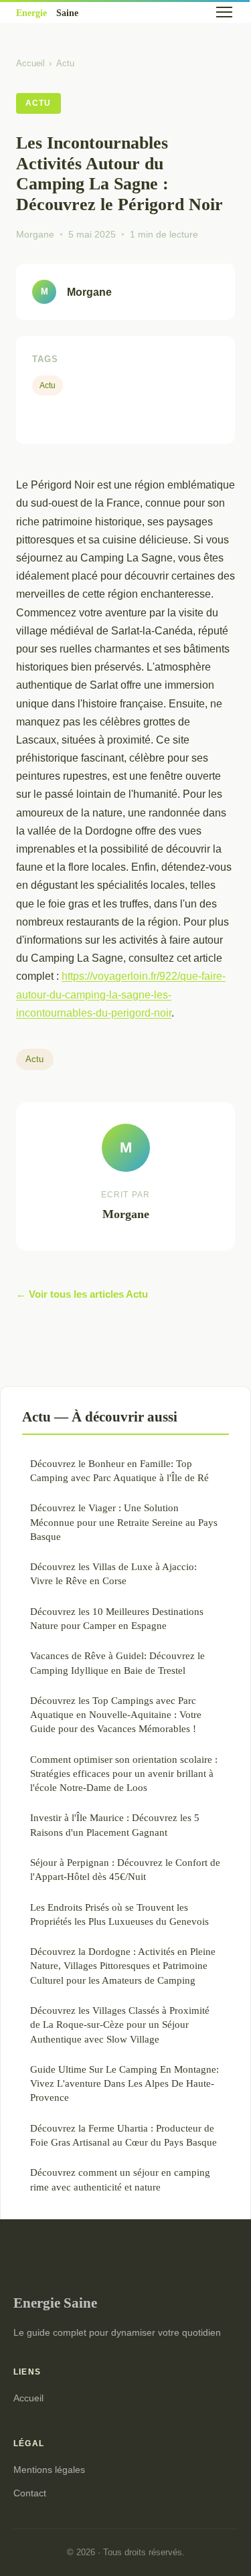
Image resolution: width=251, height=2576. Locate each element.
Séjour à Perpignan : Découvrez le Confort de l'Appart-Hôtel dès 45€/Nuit (125, 1869)
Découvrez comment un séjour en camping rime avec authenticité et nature (120, 2179)
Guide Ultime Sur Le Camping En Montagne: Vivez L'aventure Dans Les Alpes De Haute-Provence (124, 2083)
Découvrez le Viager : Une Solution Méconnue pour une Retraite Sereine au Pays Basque (124, 1522)
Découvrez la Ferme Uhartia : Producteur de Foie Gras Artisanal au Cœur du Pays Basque (123, 2135)
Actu (65, 63)
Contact (30, 2493)
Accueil (30, 63)
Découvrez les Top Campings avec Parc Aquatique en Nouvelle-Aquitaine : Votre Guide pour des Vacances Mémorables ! (116, 1715)
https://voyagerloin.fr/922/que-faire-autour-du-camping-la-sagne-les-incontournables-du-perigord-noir (121, 994)
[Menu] (224, 12)
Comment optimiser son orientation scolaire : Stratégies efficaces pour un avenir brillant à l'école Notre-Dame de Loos (124, 1774)
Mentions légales (49, 2470)
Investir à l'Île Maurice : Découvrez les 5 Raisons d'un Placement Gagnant (115, 1824)
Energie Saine (55, 2303)
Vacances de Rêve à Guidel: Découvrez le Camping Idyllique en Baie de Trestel (117, 1662)
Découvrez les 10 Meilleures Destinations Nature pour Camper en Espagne (117, 1618)
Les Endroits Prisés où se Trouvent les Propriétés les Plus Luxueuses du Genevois (119, 1914)
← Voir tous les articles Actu (82, 1294)
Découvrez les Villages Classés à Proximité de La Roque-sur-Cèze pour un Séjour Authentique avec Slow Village (120, 2025)
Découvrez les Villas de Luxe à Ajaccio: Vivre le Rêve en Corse (113, 1573)
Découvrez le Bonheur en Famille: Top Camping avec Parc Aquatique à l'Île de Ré (119, 1470)
